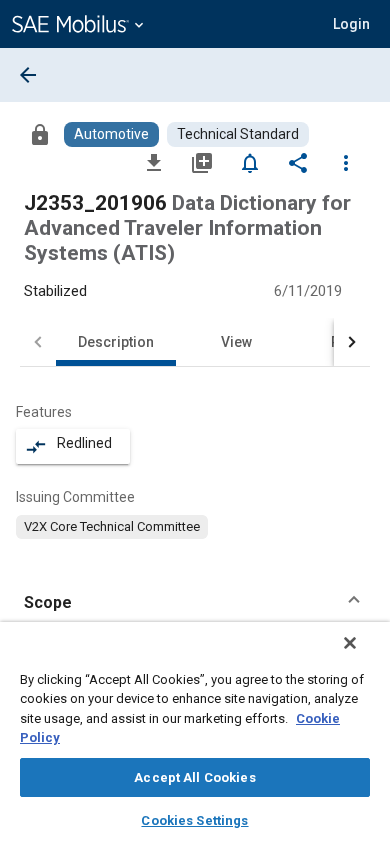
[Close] (350, 643)
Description (116, 342)
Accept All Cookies (194, 777)
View (236, 342)
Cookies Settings (194, 820)
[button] (195, 603)
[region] (195, 733)
